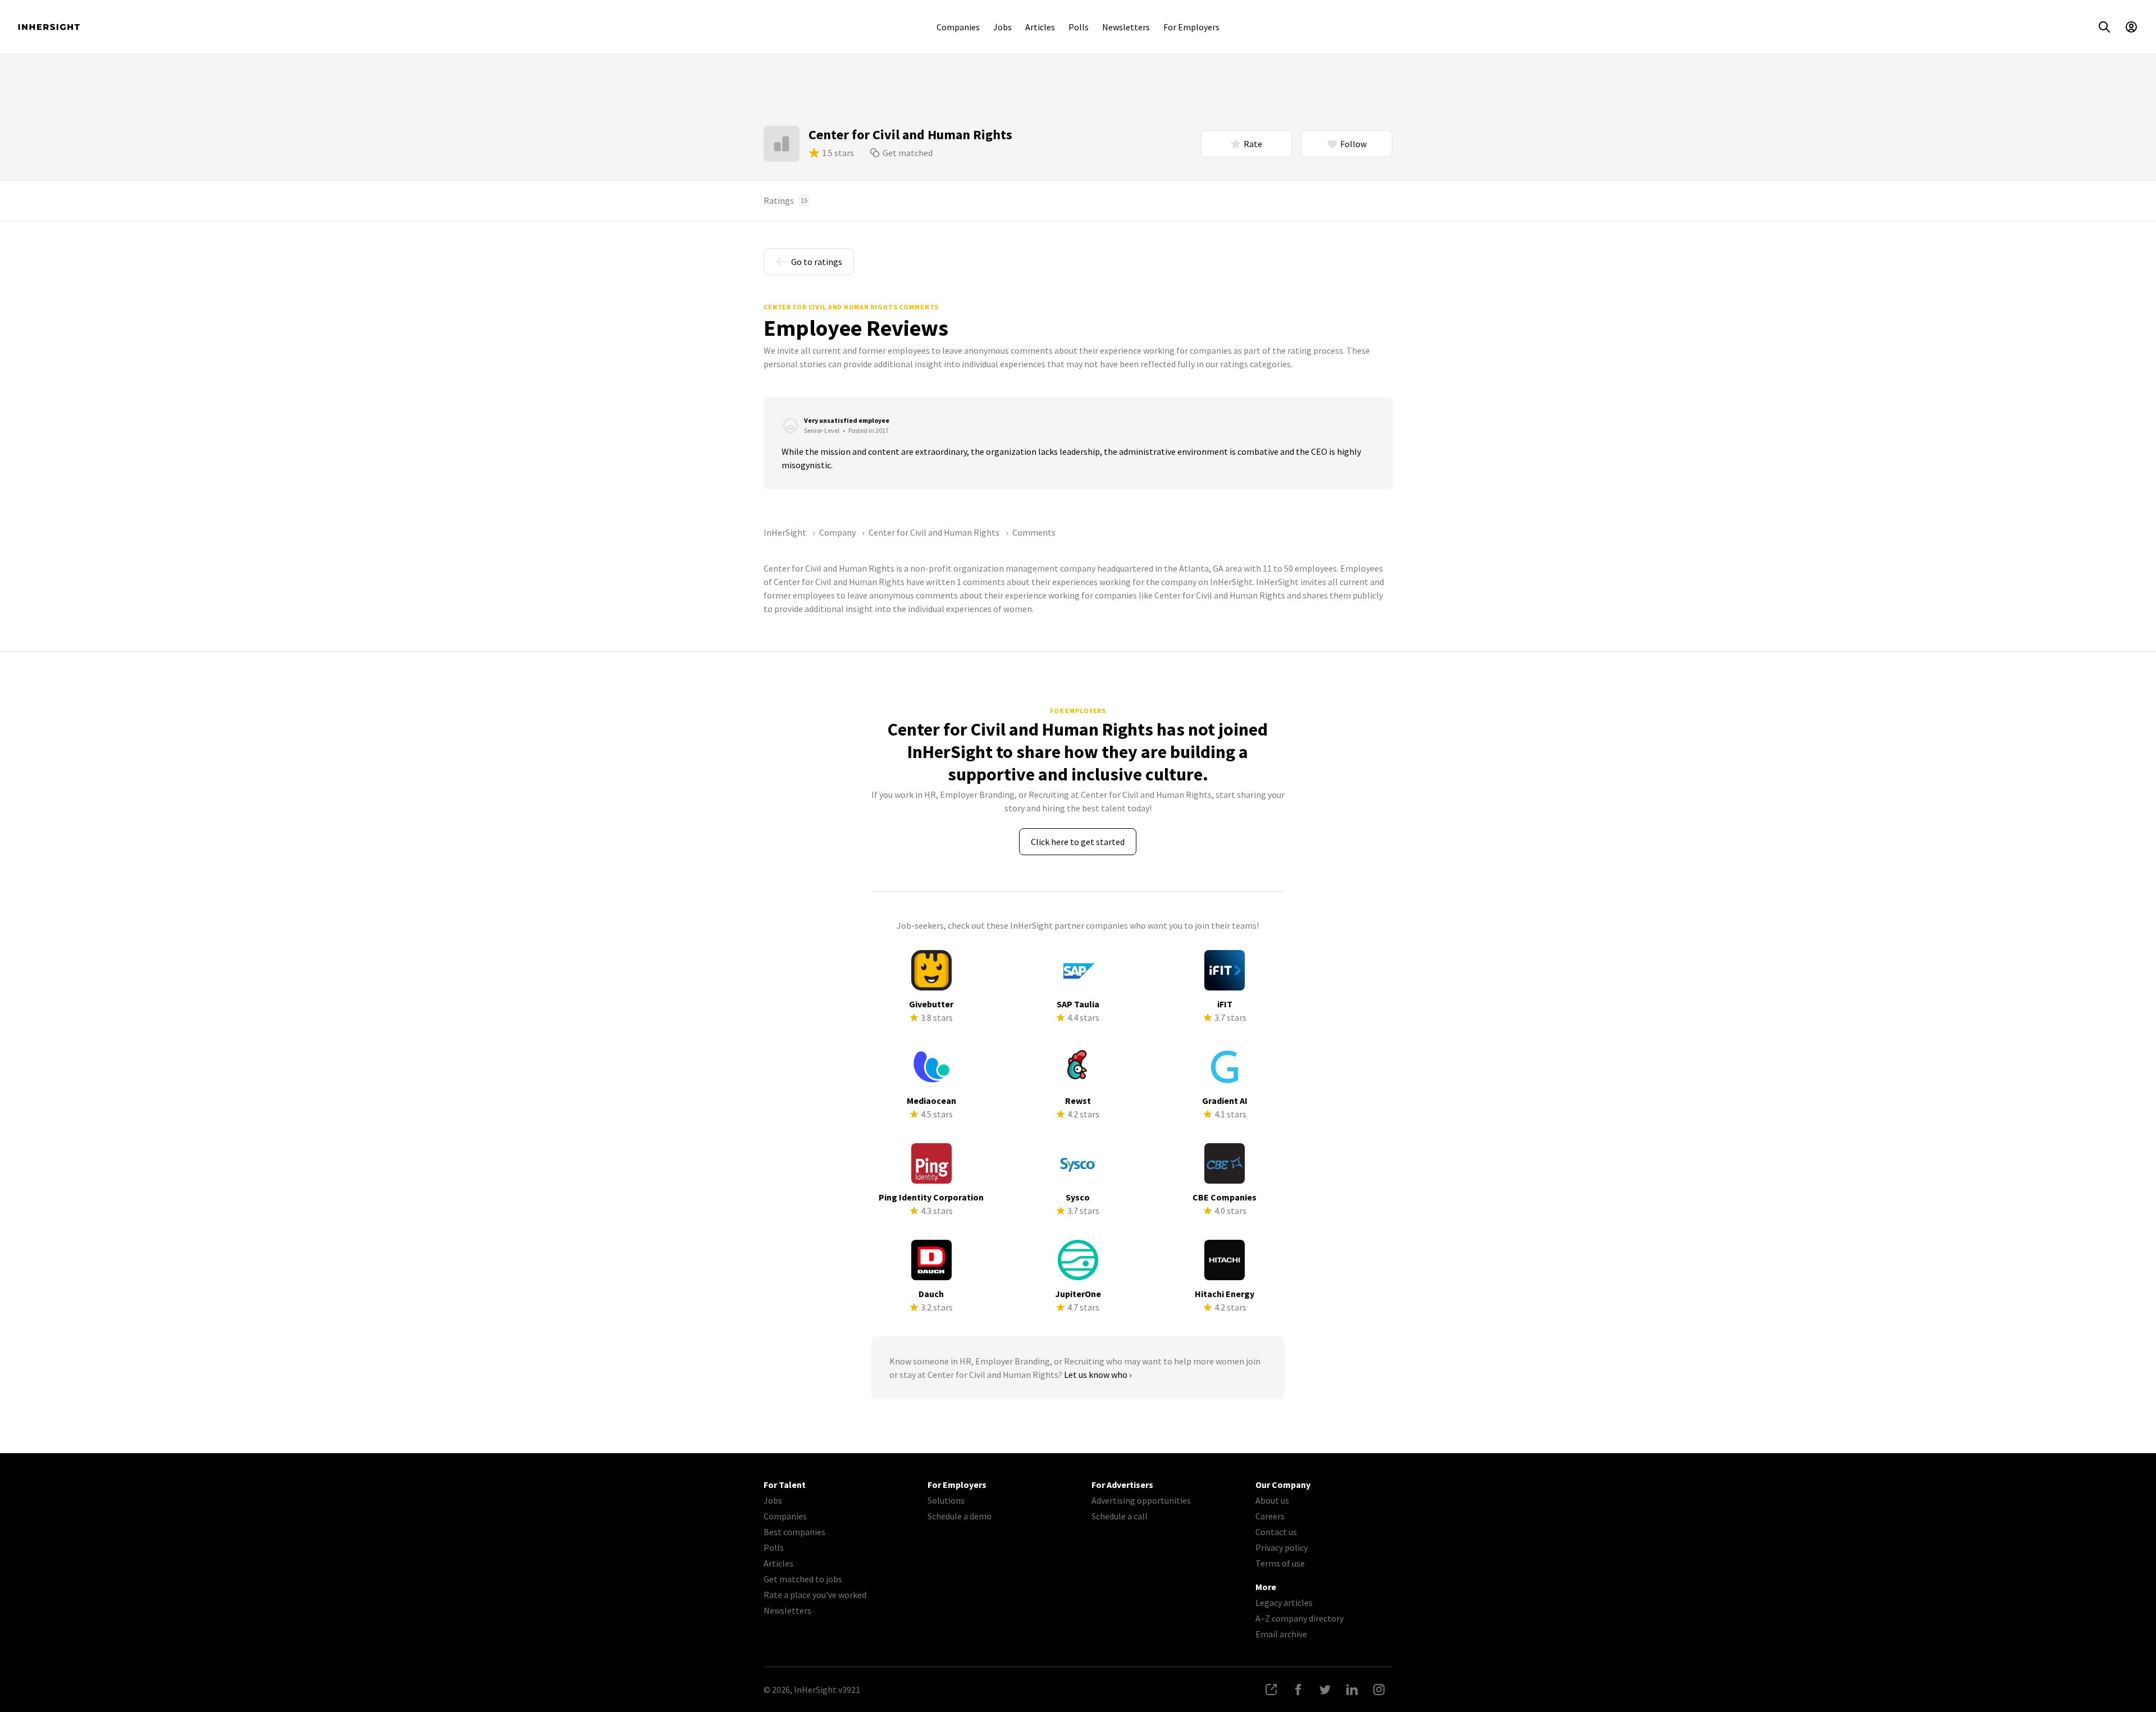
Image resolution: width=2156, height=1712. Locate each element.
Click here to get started (1078, 842)
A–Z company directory (1299, 1618)
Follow (1353, 144)
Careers (1270, 1516)
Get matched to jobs (803, 1579)
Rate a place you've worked (815, 1595)
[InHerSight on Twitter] (1325, 1690)
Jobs (1002, 27)
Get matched (908, 153)
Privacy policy (1282, 1547)
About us (1272, 1500)
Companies (958, 27)
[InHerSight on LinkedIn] (1352, 1690)
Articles (1040, 27)
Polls (1079, 27)
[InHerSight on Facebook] (1298, 1690)
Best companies (794, 1532)
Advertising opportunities (1141, 1500)
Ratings (785, 200)
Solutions (946, 1500)
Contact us (1276, 1532)
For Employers (1191, 27)
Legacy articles (1284, 1603)
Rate (1253, 144)
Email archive (1281, 1634)
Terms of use (1280, 1563)
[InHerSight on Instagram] (1379, 1690)
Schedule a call (1120, 1516)
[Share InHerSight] (1271, 1690)
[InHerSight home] (49, 27)
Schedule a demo (960, 1516)
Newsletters (1126, 27)
